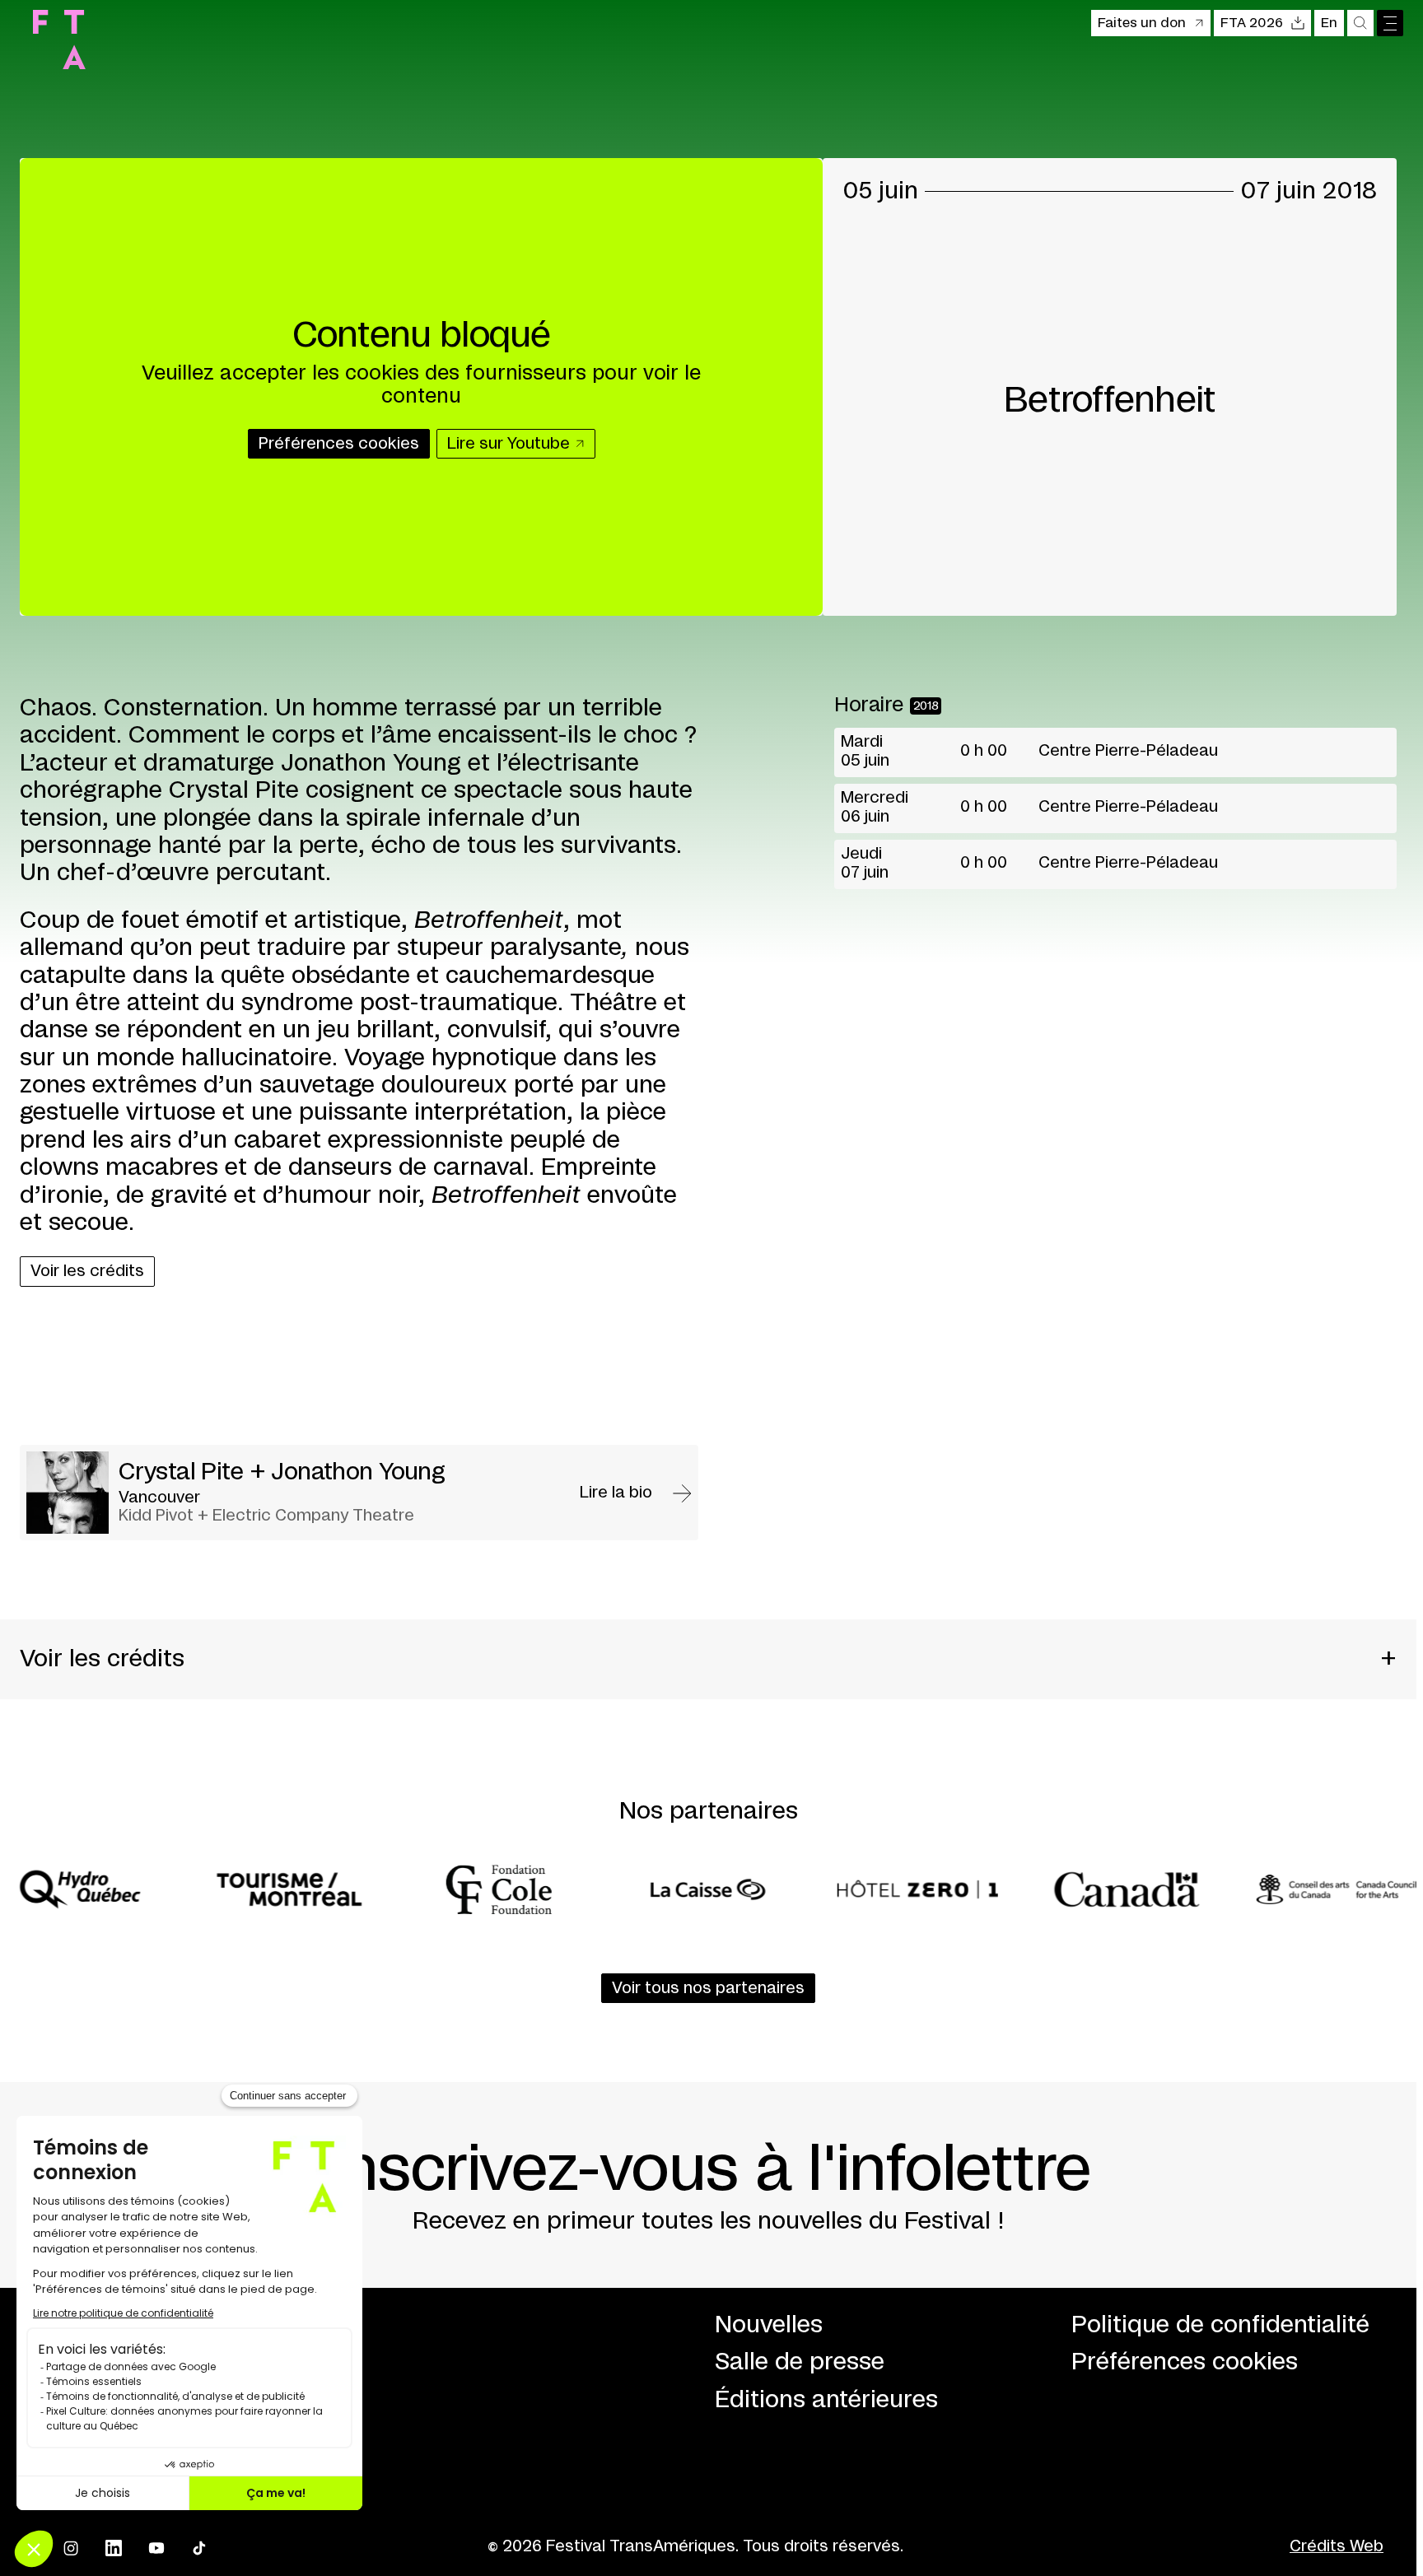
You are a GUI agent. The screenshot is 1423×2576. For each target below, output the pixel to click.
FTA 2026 (1252, 23)
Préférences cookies (1185, 2362)
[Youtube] (156, 2548)
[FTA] (59, 40)
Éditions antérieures (826, 2400)
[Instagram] (71, 2548)
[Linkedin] (114, 2548)
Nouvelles (769, 2325)
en (1329, 23)
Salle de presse (800, 2362)
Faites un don (1142, 23)
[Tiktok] (199, 2548)
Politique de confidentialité (1220, 2325)
